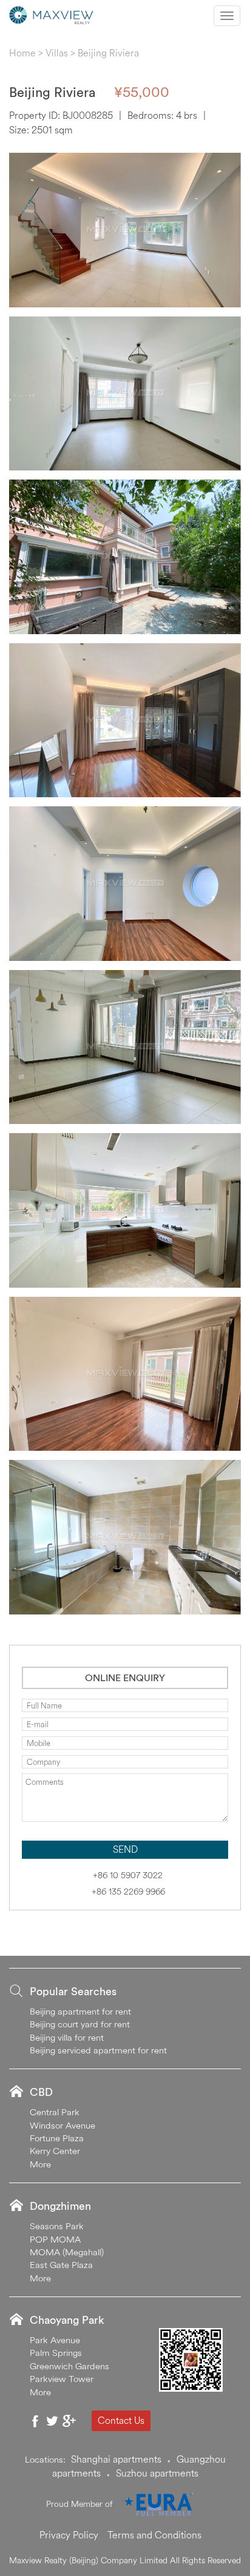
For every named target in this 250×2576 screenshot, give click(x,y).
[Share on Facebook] (35, 2421)
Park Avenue (55, 2340)
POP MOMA (55, 2239)
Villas (57, 53)
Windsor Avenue (62, 2125)
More (40, 2164)
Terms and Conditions (154, 2535)
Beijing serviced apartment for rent (98, 2050)
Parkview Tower (62, 2379)
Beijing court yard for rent (80, 2024)
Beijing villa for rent (67, 2037)
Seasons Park (57, 2226)
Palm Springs (56, 2353)
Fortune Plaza (57, 2138)
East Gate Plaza (61, 2265)
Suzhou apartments (157, 2473)
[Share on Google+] (69, 2421)
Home (22, 53)
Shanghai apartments (116, 2459)
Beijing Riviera (108, 53)
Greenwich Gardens (69, 2366)
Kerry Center (55, 2151)
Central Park (55, 2112)
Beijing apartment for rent (80, 2011)
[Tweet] (52, 2421)
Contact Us (121, 2420)
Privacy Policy (69, 2535)
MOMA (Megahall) (67, 2252)
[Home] (52, 14)
